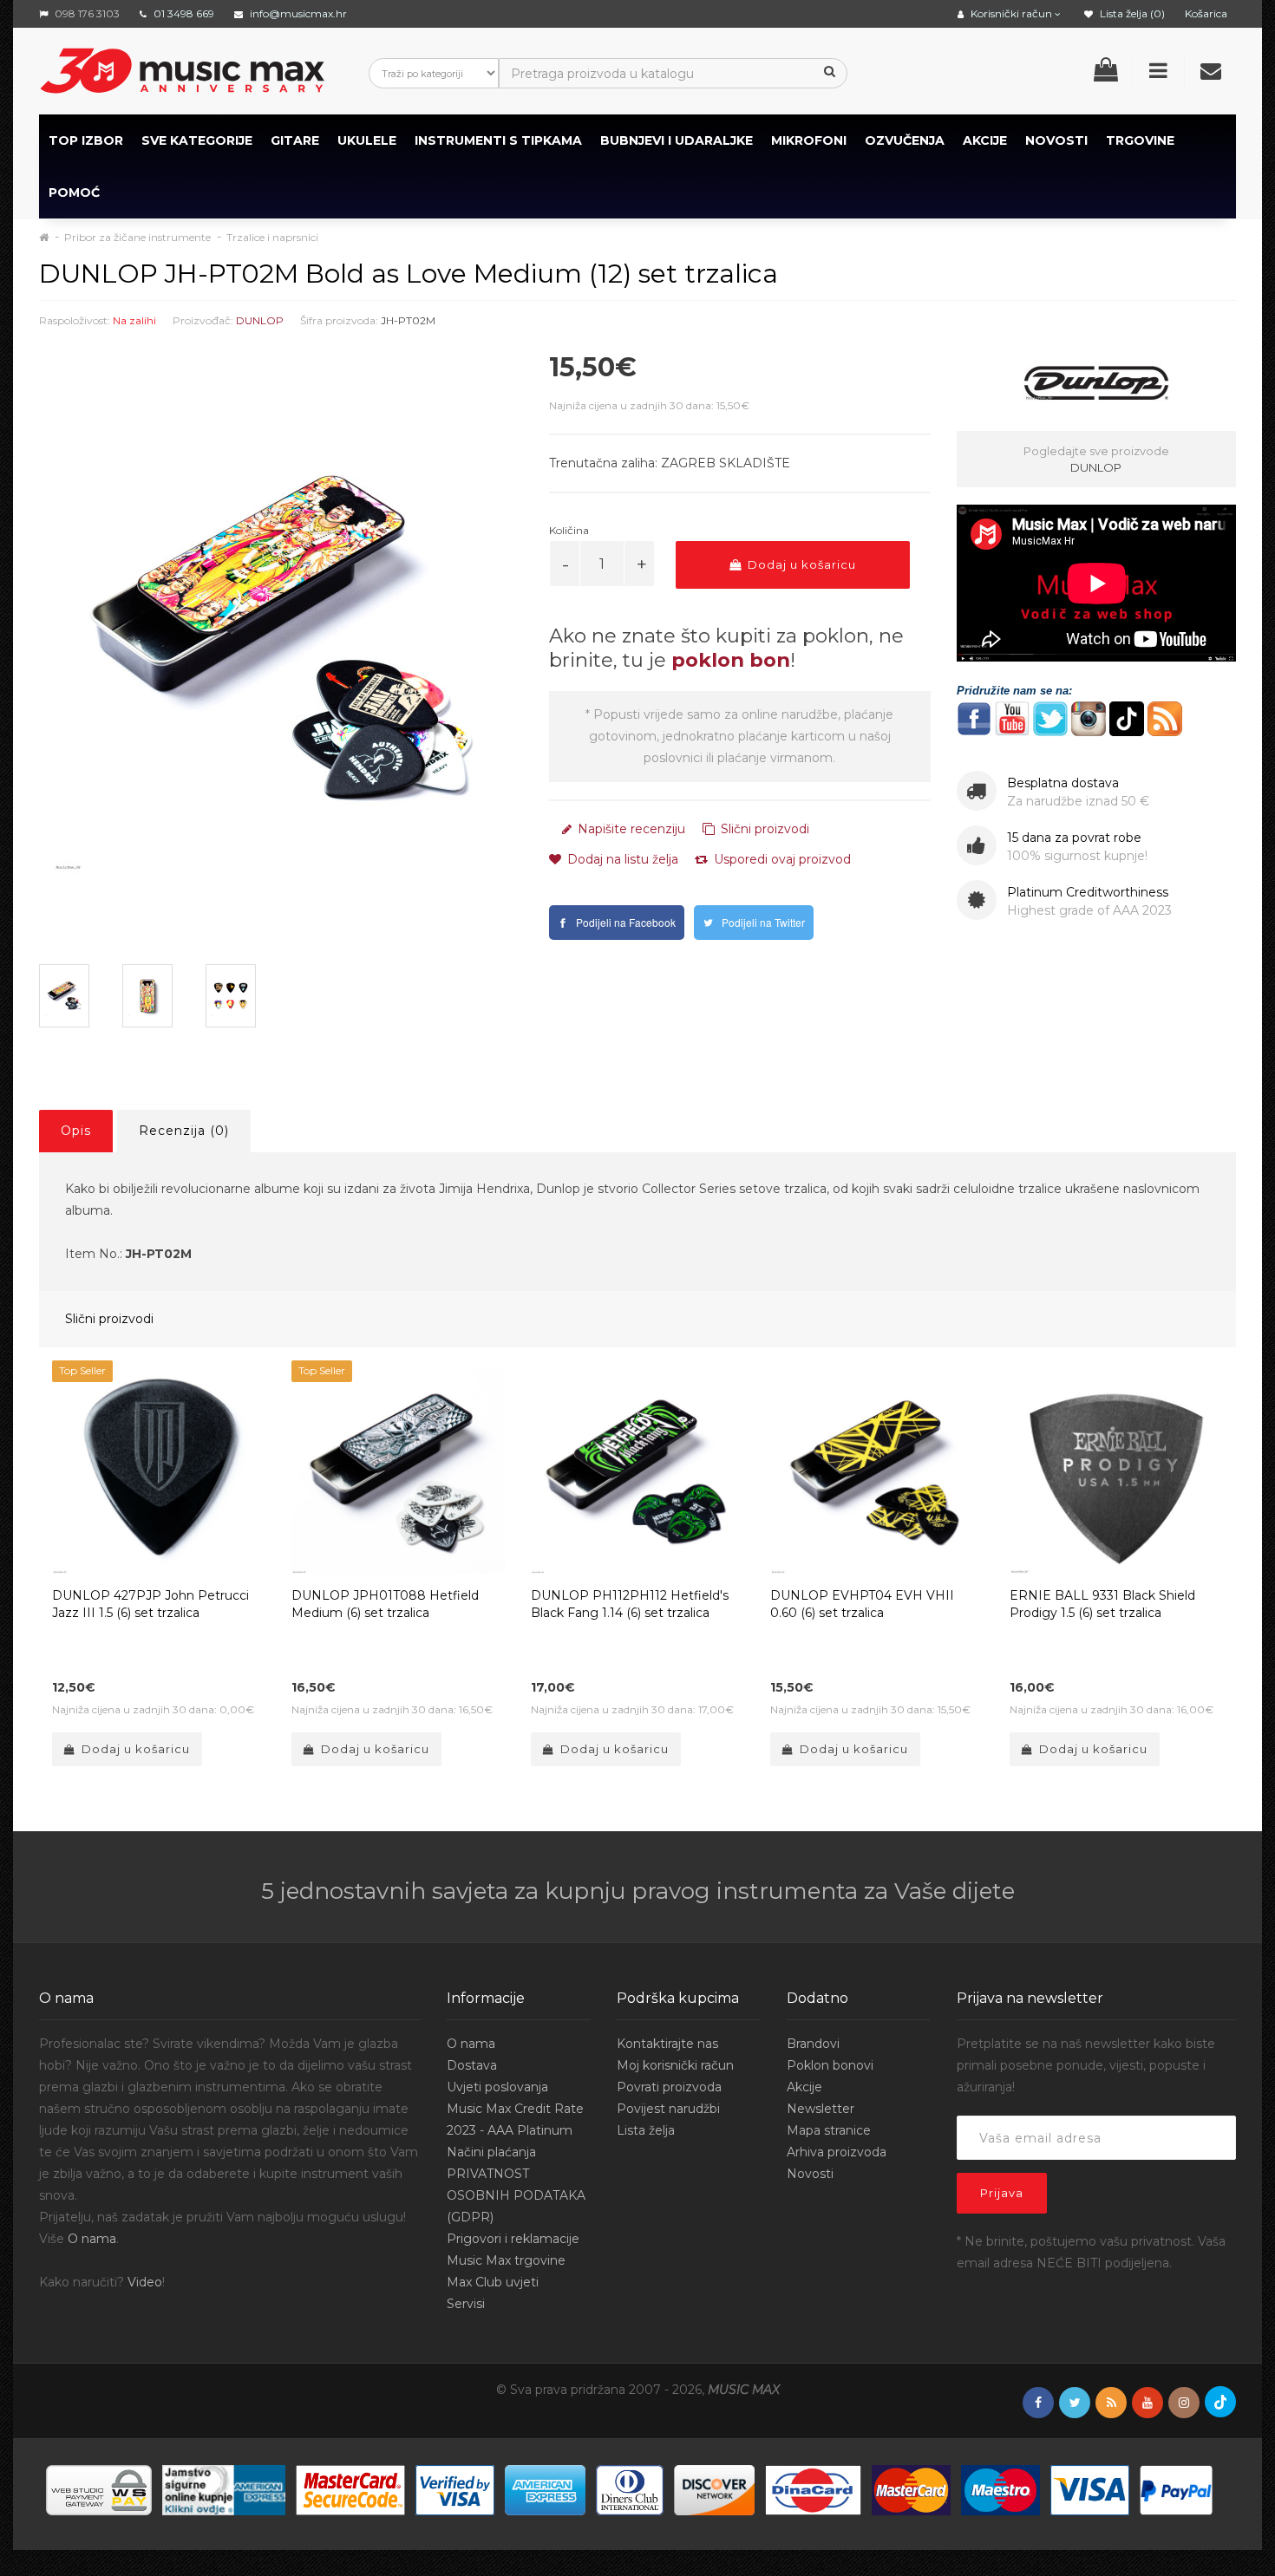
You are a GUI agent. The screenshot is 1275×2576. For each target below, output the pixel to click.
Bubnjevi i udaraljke (677, 140)
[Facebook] (1038, 2403)
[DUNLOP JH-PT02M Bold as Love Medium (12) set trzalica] (281, 643)
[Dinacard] (813, 2488)
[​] (974, 717)
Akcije (804, 2087)
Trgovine (1140, 140)
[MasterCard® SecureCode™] (350, 2488)
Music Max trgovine (506, 2260)
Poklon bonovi (830, 2065)
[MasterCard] (911, 2488)
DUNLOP (260, 320)
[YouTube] (1147, 2403)
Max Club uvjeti (493, 2282)
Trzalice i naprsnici (272, 237)
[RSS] (1111, 2403)
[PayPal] (1176, 2488)
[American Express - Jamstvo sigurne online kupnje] (224, 2488)
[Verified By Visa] (455, 2488)
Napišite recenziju (630, 829)
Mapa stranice (829, 2130)
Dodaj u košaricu (800, 564)
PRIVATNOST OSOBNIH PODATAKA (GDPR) (516, 2195)
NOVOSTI (1056, 140)
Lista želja (646, 2130)
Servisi (466, 2304)
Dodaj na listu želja (621, 859)
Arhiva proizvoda (837, 2152)
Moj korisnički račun (675, 2065)
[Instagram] (1184, 2403)
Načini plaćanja (491, 2152)
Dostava (472, 2065)
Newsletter (821, 2109)
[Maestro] (1000, 2488)
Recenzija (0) (184, 1131)
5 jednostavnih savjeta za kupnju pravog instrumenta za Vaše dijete (638, 1891)
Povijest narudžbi (668, 2109)
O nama (92, 2239)
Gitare (295, 140)
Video (145, 2282)
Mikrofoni (809, 140)
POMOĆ (74, 192)
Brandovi (813, 2044)
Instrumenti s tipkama (498, 140)
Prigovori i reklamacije (513, 2239)
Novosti (810, 2174)
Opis (76, 1131)
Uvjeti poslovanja (497, 2087)
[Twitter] (1075, 2403)
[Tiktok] (1220, 2402)
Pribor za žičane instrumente (137, 237)
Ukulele (367, 140)
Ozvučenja (905, 140)
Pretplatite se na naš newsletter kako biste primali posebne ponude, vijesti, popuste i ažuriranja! (1086, 2065)
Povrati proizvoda (669, 2087)
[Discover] (714, 2488)
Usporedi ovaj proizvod (781, 859)
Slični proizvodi (763, 829)
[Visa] (1090, 2488)
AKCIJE (985, 140)
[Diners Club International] (630, 2488)
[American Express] (545, 2488)
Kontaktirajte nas (667, 2044)
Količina (569, 530)
